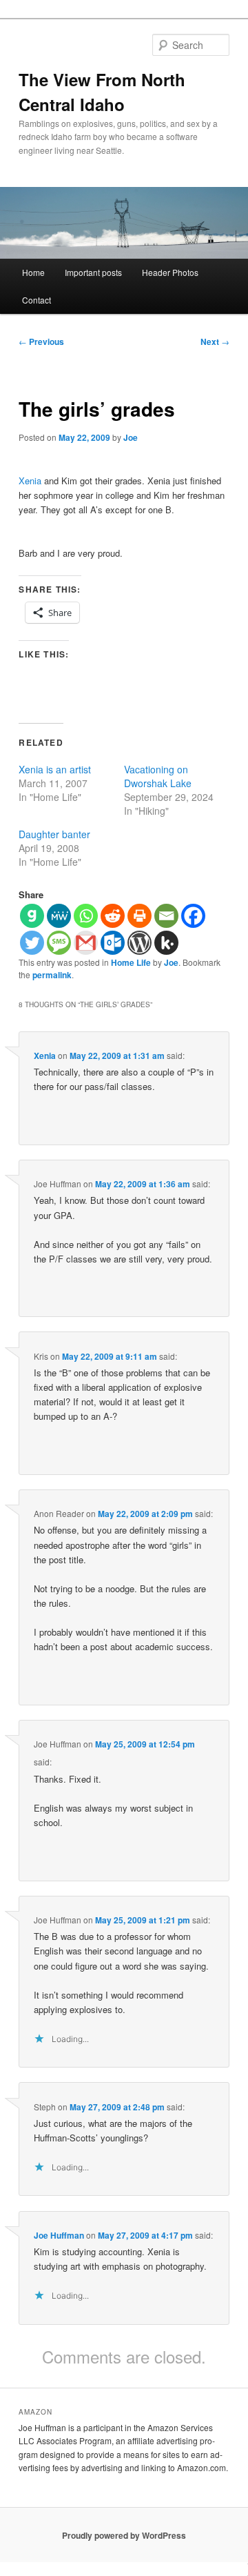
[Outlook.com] (113, 943)
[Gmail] (86, 943)
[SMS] (59, 943)
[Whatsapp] (86, 916)
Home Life (131, 962)
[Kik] (166, 943)
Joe (131, 437)
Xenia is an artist (55, 769)
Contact (37, 300)
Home (33, 272)
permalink (52, 975)
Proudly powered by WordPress (124, 2535)
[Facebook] (193, 916)
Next (215, 341)
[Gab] (32, 916)
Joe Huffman (59, 2235)
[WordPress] (139, 943)
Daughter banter (54, 834)
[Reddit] (113, 916)
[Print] (139, 916)
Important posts (93, 272)
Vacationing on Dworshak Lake (158, 776)
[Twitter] (32, 943)
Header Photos (170, 272)
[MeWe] (59, 916)
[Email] (166, 916)
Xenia (30, 480)
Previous (41, 341)
